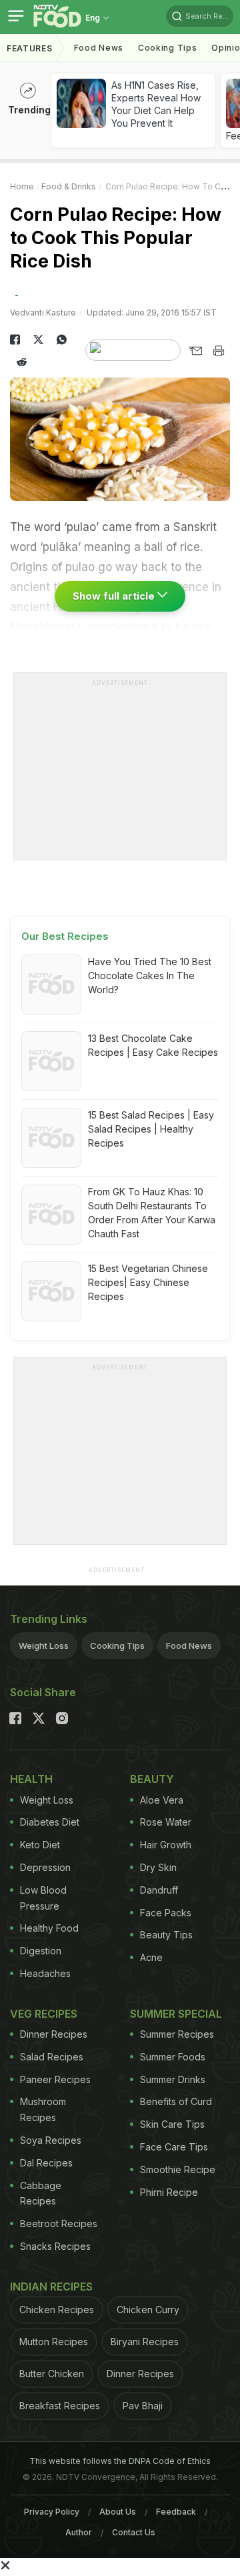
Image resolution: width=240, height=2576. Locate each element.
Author (79, 2532)
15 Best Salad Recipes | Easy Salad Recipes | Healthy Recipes (151, 1129)
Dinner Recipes (54, 2034)
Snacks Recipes (55, 2246)
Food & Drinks (69, 186)
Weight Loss (44, 1646)
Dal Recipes (46, 2163)
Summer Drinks (173, 2079)
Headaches (45, 1973)
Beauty (152, 1779)
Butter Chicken (52, 2374)
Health (31, 1779)
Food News (99, 48)
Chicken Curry (148, 2310)
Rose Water (166, 1822)
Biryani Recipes (145, 2342)
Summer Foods (173, 2057)
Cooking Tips (117, 1646)
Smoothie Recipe (178, 2169)
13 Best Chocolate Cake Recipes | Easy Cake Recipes (153, 1045)
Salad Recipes (52, 2057)
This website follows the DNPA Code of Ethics (120, 2461)
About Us (118, 2512)
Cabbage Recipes (41, 2193)
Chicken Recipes (57, 2310)
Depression (45, 1867)
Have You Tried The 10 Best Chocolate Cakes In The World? (150, 976)
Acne (151, 1957)
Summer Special (176, 2014)
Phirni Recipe (169, 2192)
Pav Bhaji (143, 2406)
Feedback (176, 2512)
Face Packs (166, 1913)
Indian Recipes (51, 2287)
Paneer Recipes (55, 2079)
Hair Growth (166, 1845)
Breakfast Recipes (60, 2406)
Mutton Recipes (54, 2342)
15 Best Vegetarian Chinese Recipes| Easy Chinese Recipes (148, 1282)
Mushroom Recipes (43, 2109)
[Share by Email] (195, 351)
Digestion (41, 1951)
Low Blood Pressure (43, 1898)
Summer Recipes (177, 2034)
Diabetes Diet (50, 1822)
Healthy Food (49, 1928)
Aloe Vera (162, 1800)
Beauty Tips (166, 1935)
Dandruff (159, 1890)
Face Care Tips (174, 2147)
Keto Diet (40, 1845)
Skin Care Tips (172, 2124)
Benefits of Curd (176, 2101)
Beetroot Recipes (59, 2223)
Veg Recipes (44, 2014)
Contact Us (134, 2532)
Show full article (115, 596)
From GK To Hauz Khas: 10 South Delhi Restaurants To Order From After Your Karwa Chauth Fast (152, 1213)
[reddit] (22, 362)
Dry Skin (158, 1867)
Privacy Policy (52, 2512)
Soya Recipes (51, 2140)
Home (22, 186)
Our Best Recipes (65, 936)
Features (30, 48)
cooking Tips (167, 48)
